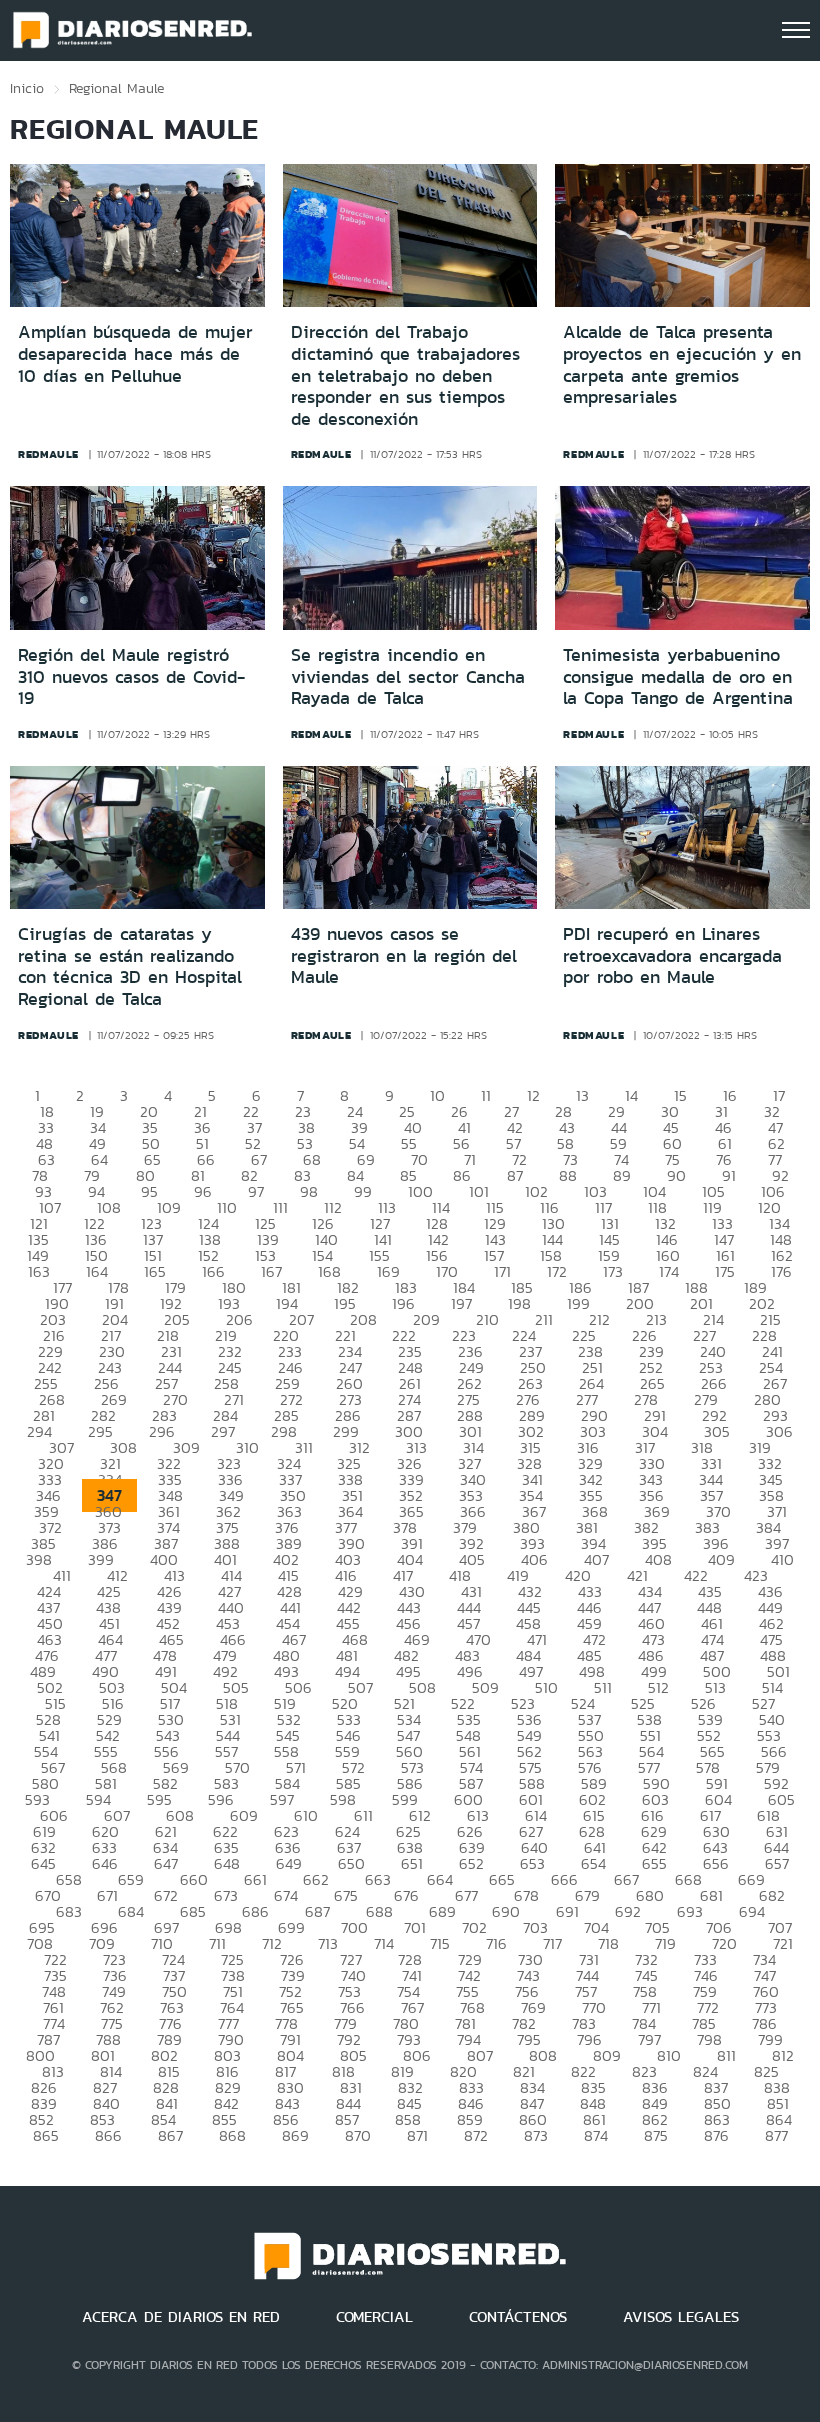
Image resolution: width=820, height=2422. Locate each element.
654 (593, 1863)
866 (108, 2135)
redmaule (48, 454)
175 (725, 1271)
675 (346, 1895)
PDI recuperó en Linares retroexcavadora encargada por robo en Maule (672, 955)
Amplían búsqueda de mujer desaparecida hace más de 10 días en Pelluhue (135, 353)
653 (532, 1863)
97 (256, 1191)
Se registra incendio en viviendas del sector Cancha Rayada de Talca (408, 676)
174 (669, 1271)
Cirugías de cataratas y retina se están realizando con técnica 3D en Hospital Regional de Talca (130, 966)
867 (170, 2135)
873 (536, 2135)
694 (752, 1911)
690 (506, 1911)
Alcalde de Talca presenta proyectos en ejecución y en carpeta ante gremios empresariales (682, 364)
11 (486, 1095)
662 (316, 1879)
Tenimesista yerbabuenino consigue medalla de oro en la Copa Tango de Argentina (678, 676)
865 (46, 2135)
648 (227, 1863)
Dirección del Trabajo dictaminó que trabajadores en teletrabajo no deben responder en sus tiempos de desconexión (405, 375)
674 (286, 1895)
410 (782, 1559)
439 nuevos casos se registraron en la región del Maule (404, 955)
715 (440, 1943)
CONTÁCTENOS (518, 2317)
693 (690, 1911)
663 (378, 1879)
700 (354, 1927)
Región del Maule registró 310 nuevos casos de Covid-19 (131, 676)
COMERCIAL (374, 2317)
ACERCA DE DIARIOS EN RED (181, 2317)
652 (471, 1863)
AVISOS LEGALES (681, 2317)
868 (232, 2135)
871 (417, 2135)
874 (596, 2135)
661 (255, 1879)
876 (716, 2135)
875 (656, 2135)
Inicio (27, 88)
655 (654, 1863)
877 (776, 2135)
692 (628, 1911)
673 (226, 1895)
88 (568, 1175)
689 (442, 1911)
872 (476, 2135)
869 (295, 2135)
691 (567, 1911)
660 (194, 1879)
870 (358, 2135)
